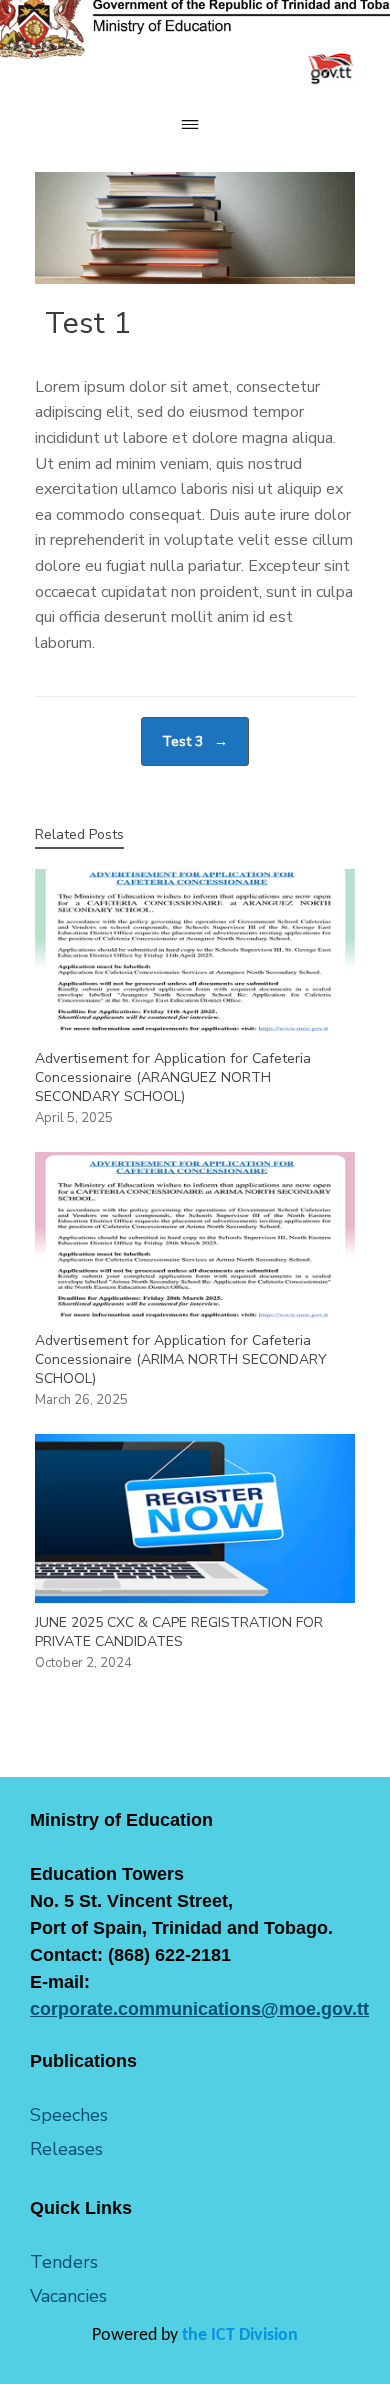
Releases (66, 2149)
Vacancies (68, 2296)
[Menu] (195, 124)
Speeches (69, 2115)
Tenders (64, 2262)
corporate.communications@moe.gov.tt (199, 2009)
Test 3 (195, 741)
